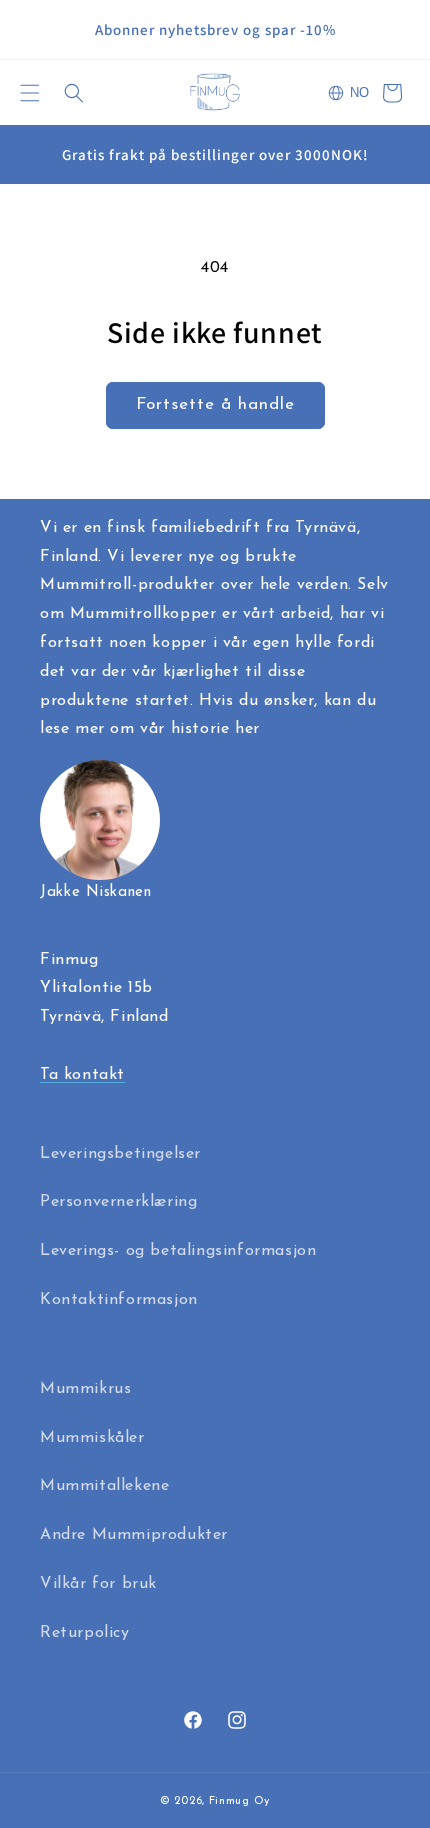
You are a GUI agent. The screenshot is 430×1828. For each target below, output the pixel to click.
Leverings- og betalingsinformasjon (178, 1251)
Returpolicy (85, 1633)
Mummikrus (85, 1389)
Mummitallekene (104, 1486)
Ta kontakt (82, 1075)
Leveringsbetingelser (120, 1154)
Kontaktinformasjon (119, 1300)
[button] (30, 93)
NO (359, 92)
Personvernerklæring (118, 1202)
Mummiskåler (92, 1438)
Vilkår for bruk (98, 1584)
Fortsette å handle (215, 404)
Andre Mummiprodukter (134, 1535)
